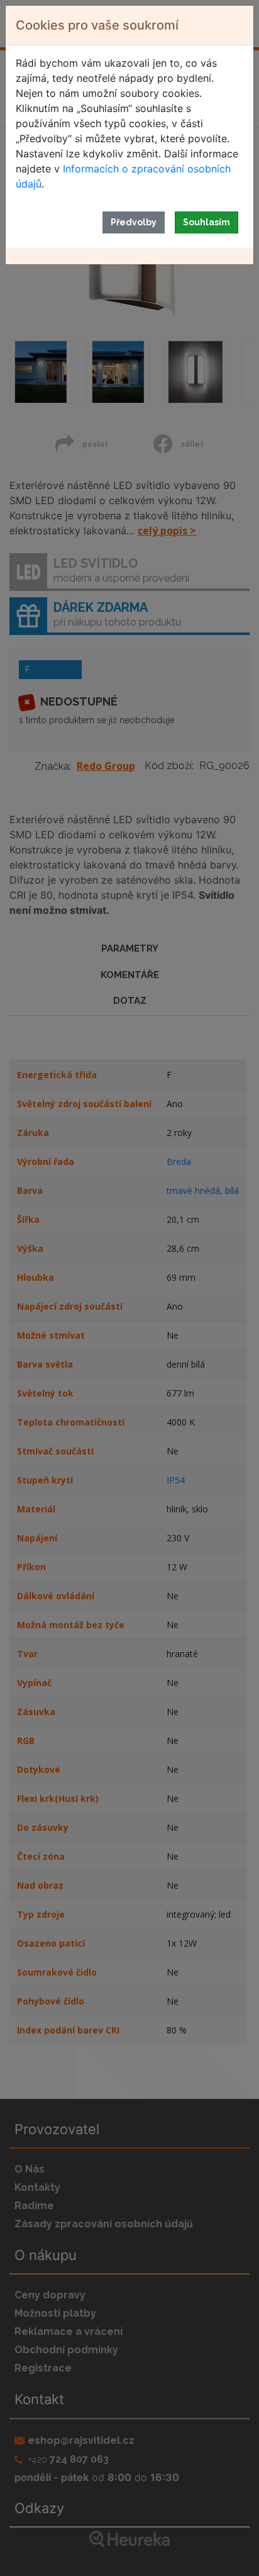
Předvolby (134, 222)
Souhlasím (207, 222)
